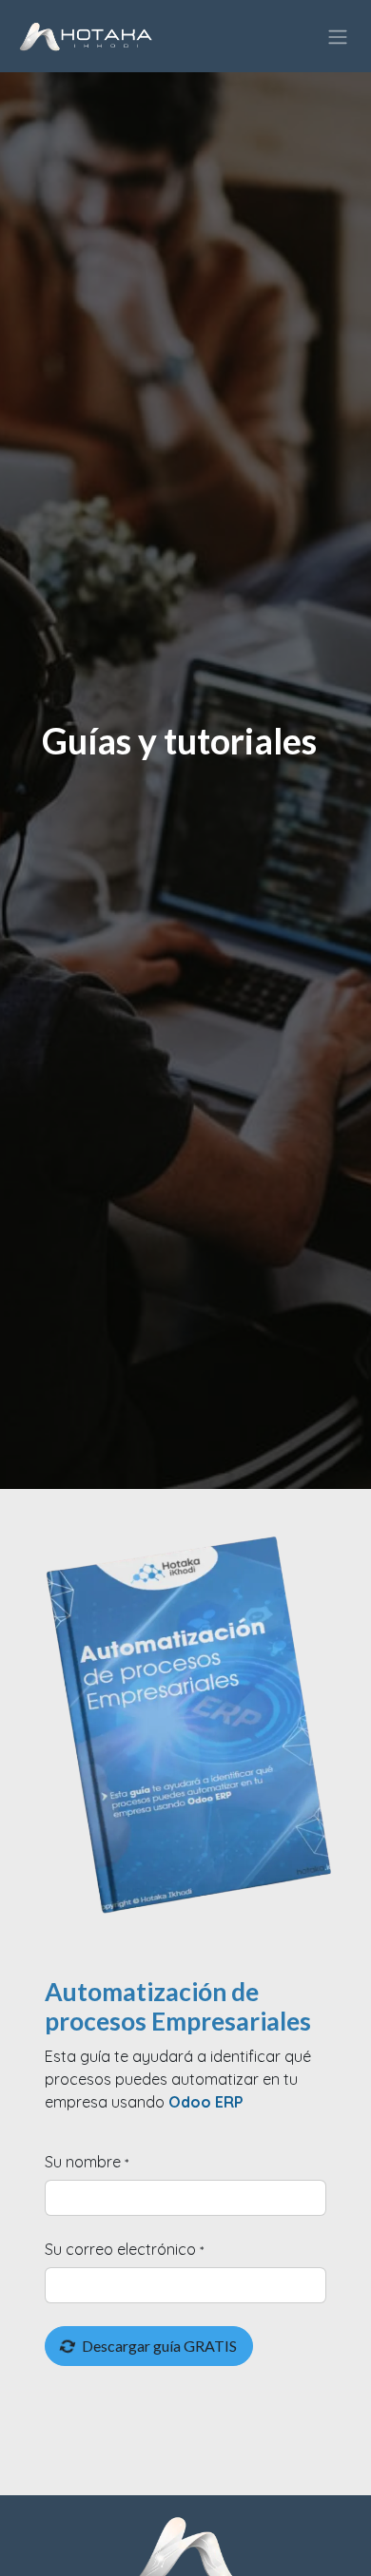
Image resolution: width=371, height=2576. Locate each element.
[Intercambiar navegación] (338, 36)
